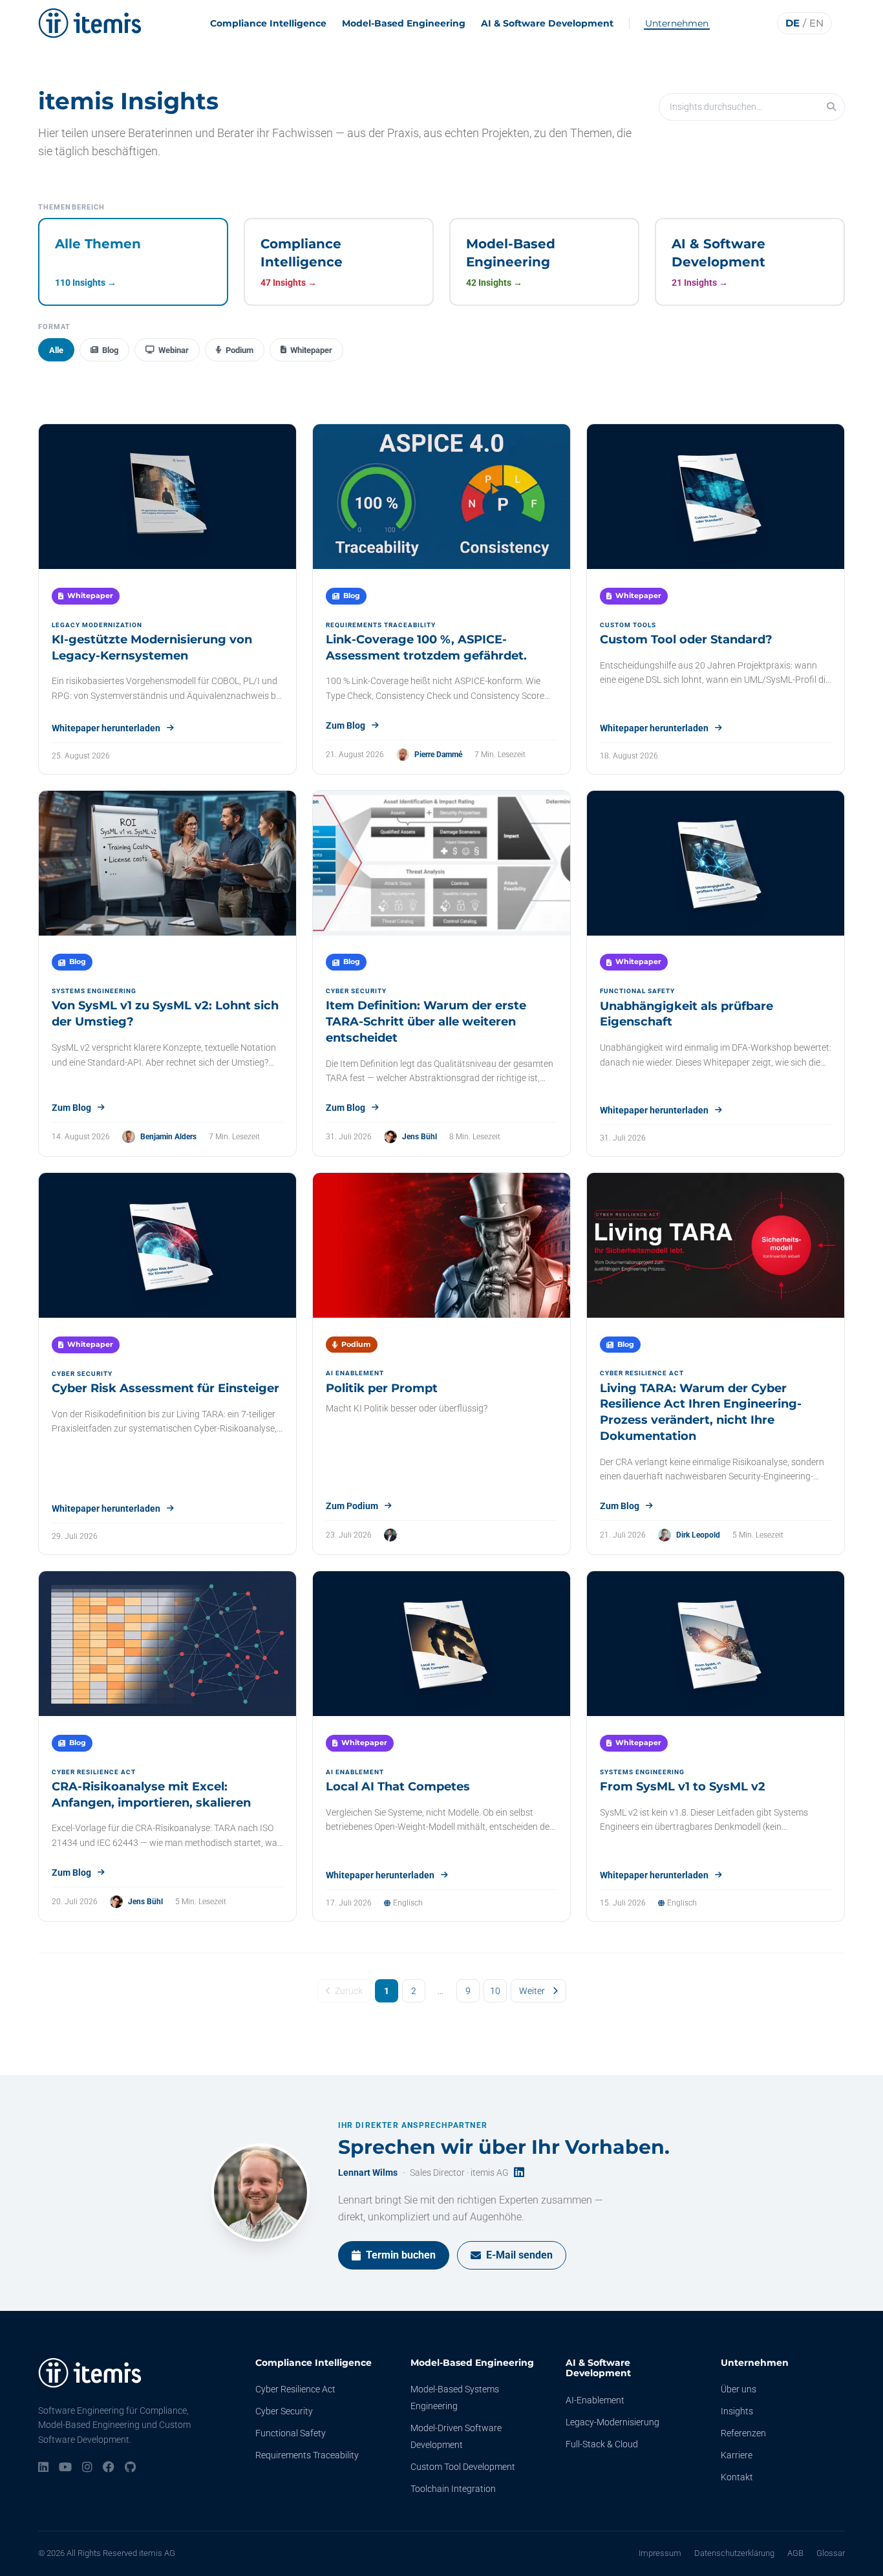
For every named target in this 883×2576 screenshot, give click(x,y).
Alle (56, 350)
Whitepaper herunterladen (106, 728)
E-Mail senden (519, 2255)
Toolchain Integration (453, 2489)
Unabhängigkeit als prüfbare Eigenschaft (686, 1014)
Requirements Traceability (307, 2455)
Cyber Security (284, 2411)
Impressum (660, 2553)
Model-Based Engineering (404, 23)
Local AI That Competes (398, 1787)
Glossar (831, 2553)
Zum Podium (352, 1506)
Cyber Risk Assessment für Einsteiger (165, 1388)
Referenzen (743, 2433)
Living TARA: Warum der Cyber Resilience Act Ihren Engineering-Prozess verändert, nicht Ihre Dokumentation (701, 1412)
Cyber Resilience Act (295, 2389)
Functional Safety (291, 2433)
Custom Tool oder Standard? (686, 639)
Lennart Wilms (368, 2173)
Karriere (737, 2455)
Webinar (174, 350)
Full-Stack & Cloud (602, 2444)
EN (816, 23)
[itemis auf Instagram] (87, 2468)
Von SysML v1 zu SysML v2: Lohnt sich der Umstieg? (165, 1014)
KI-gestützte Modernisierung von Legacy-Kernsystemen (152, 648)
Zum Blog (346, 725)
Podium (239, 350)
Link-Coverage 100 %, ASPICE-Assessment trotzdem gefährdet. (426, 648)
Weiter (532, 1991)
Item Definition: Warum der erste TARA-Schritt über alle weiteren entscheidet (426, 1022)
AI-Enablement (595, 2400)
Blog (110, 350)
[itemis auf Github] (130, 2468)
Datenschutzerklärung (734, 2553)
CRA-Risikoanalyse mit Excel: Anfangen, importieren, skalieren (151, 1795)
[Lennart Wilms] (261, 2193)
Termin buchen (401, 2255)
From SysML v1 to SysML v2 (683, 1787)
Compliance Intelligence (268, 23)
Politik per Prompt (382, 1388)
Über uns (739, 2389)
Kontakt (737, 2477)
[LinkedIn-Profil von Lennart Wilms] (519, 2173)
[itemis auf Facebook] (109, 2468)
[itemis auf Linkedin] (43, 2468)
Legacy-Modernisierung (612, 2422)
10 (495, 1991)
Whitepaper (311, 350)
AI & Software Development (547, 23)
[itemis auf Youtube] (65, 2468)
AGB (795, 2553)
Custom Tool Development (463, 2467)
